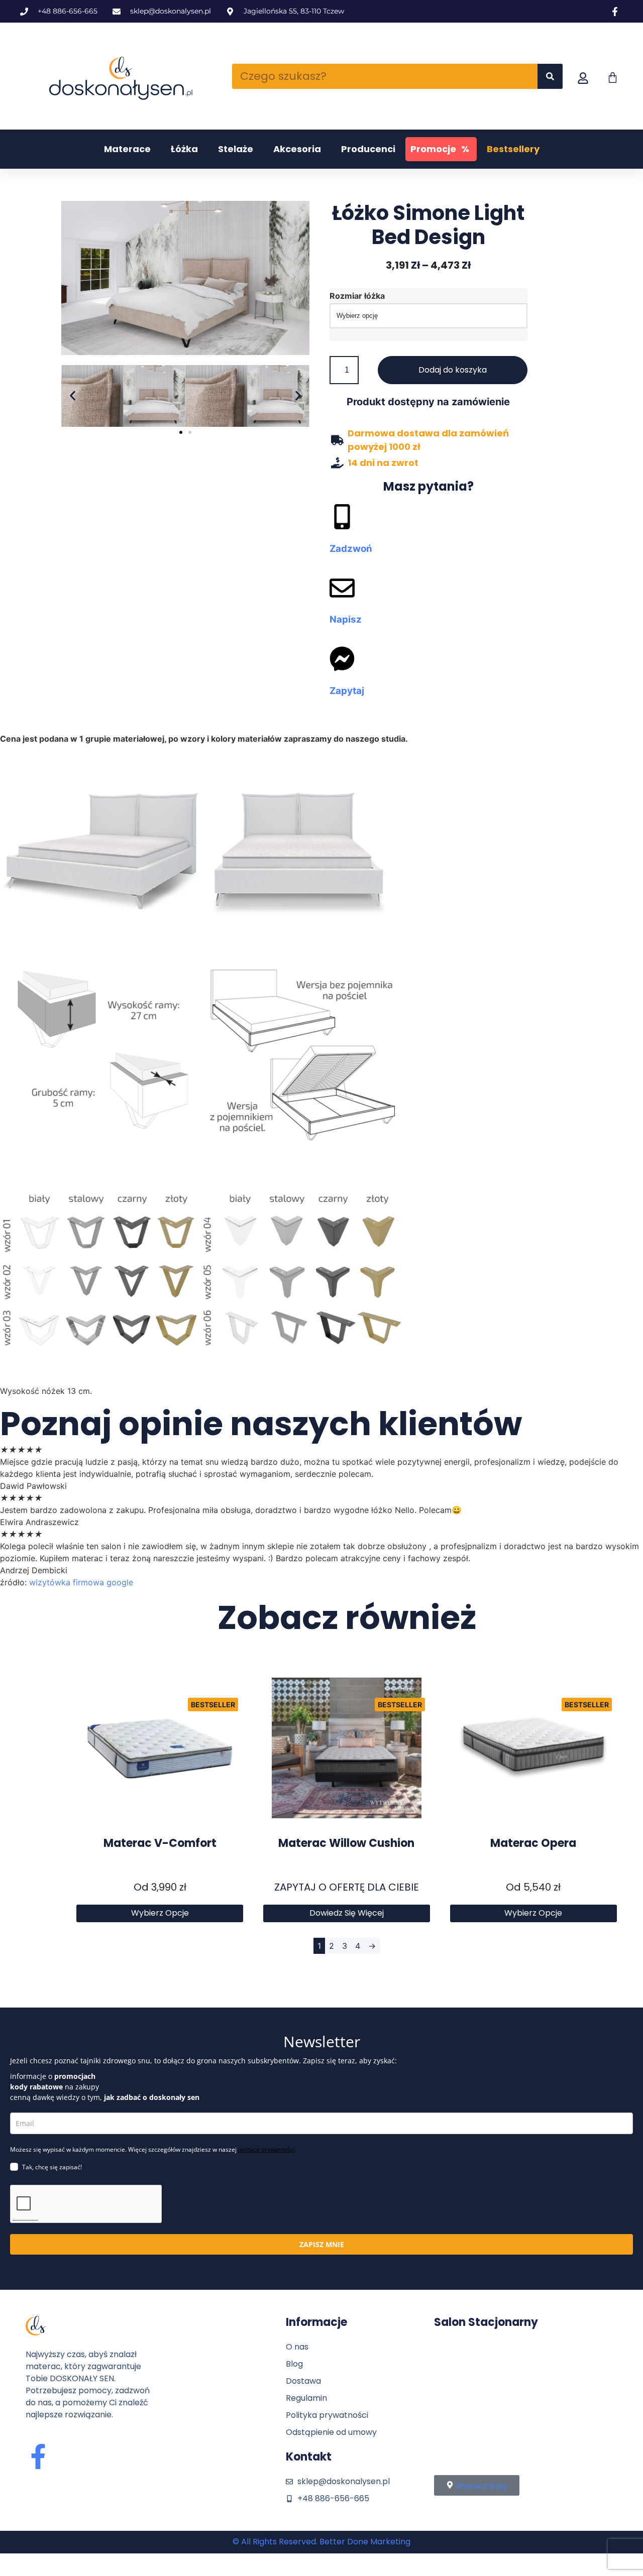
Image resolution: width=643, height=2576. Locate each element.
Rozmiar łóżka (357, 296)
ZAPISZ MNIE (322, 2244)
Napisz (346, 619)
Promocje (440, 149)
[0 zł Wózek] (613, 78)
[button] (73, 396)
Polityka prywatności (327, 2415)
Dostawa (303, 2381)
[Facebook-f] (38, 2456)
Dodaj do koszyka (453, 370)
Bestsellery (513, 149)
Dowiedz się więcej (347, 1913)
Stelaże (236, 149)
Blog (294, 2364)
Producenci (368, 149)
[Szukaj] (550, 76)
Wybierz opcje (160, 1913)
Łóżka (184, 149)
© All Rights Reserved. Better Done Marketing (321, 2542)
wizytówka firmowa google (81, 1582)
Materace (127, 149)
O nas (297, 2347)
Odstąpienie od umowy (331, 2432)
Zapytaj (347, 691)
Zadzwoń (351, 549)
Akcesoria (297, 149)
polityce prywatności (266, 2149)
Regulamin (306, 2398)
